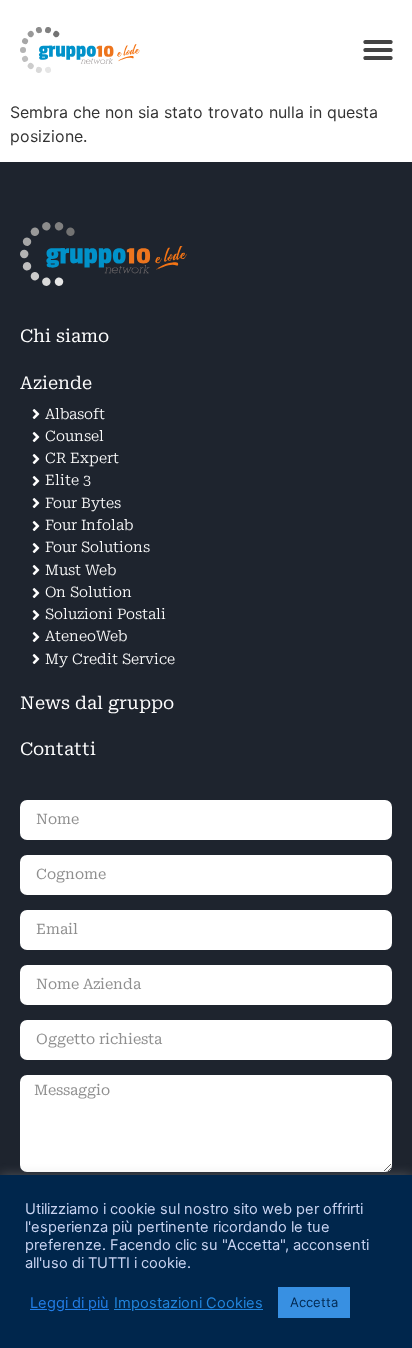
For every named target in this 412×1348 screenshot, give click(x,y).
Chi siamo (64, 336)
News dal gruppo (97, 703)
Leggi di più (69, 1303)
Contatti (58, 749)
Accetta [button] (314, 1302)
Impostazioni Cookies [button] (188, 1303)
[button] (378, 50)
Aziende (56, 383)
